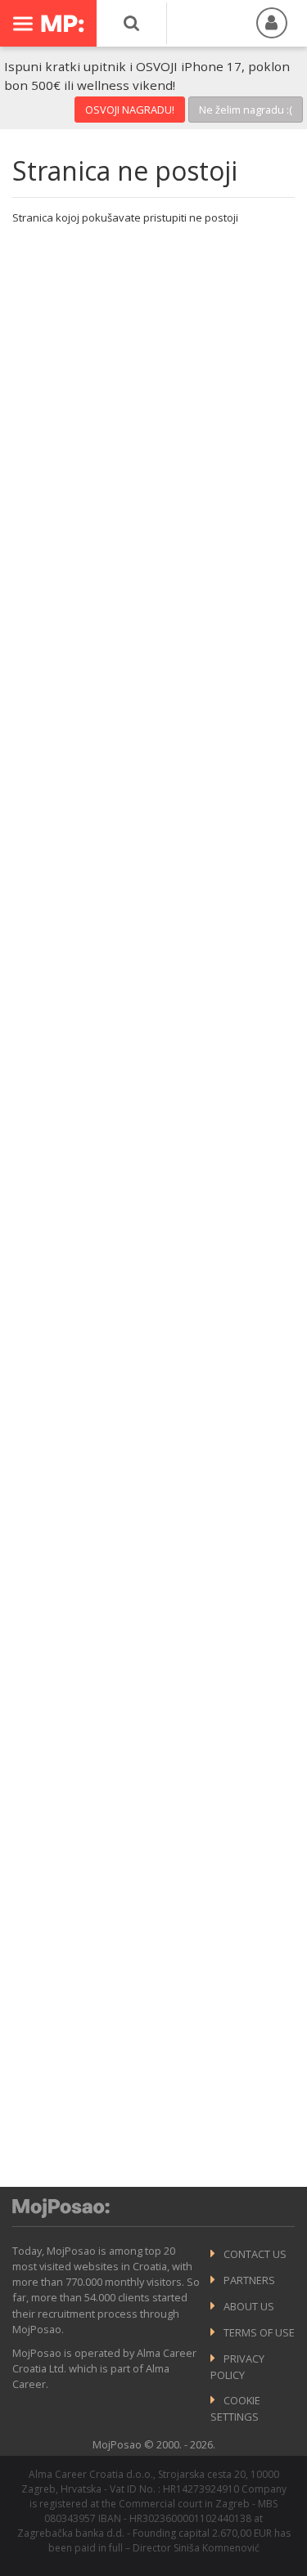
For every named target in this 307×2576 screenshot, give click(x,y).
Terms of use (259, 2332)
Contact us (255, 2254)
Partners (249, 2280)
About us (249, 2306)
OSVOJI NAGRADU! (130, 110)
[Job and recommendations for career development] (61, 2214)
